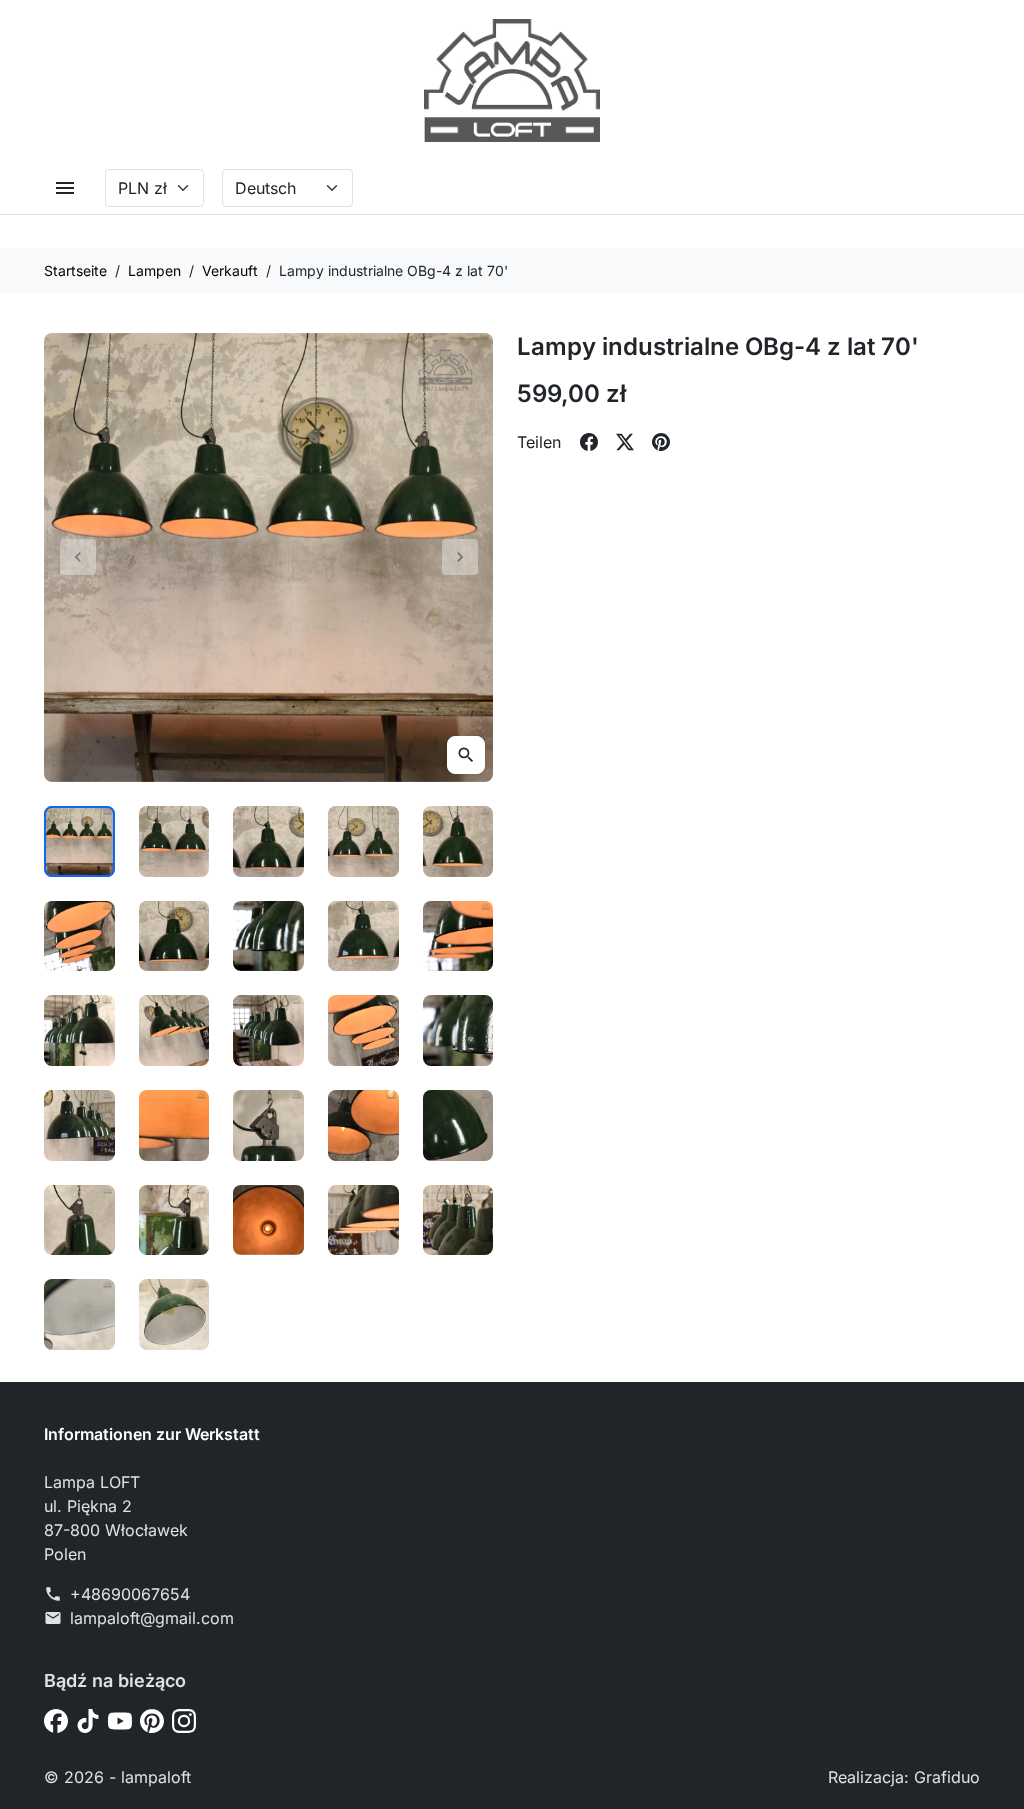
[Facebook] (56, 1720)
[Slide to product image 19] (363, 1125)
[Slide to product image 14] (363, 1030)
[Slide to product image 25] (458, 1220)
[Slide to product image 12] (174, 1030)
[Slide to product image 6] (79, 936)
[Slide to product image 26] (79, 1314)
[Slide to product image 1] (79, 841)
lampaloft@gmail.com (152, 1618)
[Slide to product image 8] (268, 936)
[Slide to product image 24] (363, 1220)
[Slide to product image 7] (174, 936)
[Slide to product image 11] (79, 1030)
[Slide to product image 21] (79, 1220)
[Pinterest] (152, 1720)
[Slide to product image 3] (268, 841)
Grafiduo (947, 1777)
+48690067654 (130, 1594)
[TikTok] (88, 1720)
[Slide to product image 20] (458, 1125)
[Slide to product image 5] (458, 841)
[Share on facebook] (589, 442)
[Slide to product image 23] (268, 1220)
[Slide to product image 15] (458, 1030)
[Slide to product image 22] (174, 1220)
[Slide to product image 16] (79, 1125)
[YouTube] (120, 1720)
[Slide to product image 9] (363, 936)
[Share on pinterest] (661, 442)
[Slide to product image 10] (458, 936)
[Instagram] (184, 1720)
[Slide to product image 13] (268, 1030)
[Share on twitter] (625, 442)
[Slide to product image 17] (174, 1125)
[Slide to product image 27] (174, 1314)
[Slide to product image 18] (268, 1125)
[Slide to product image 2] (174, 841)
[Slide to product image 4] (363, 841)
